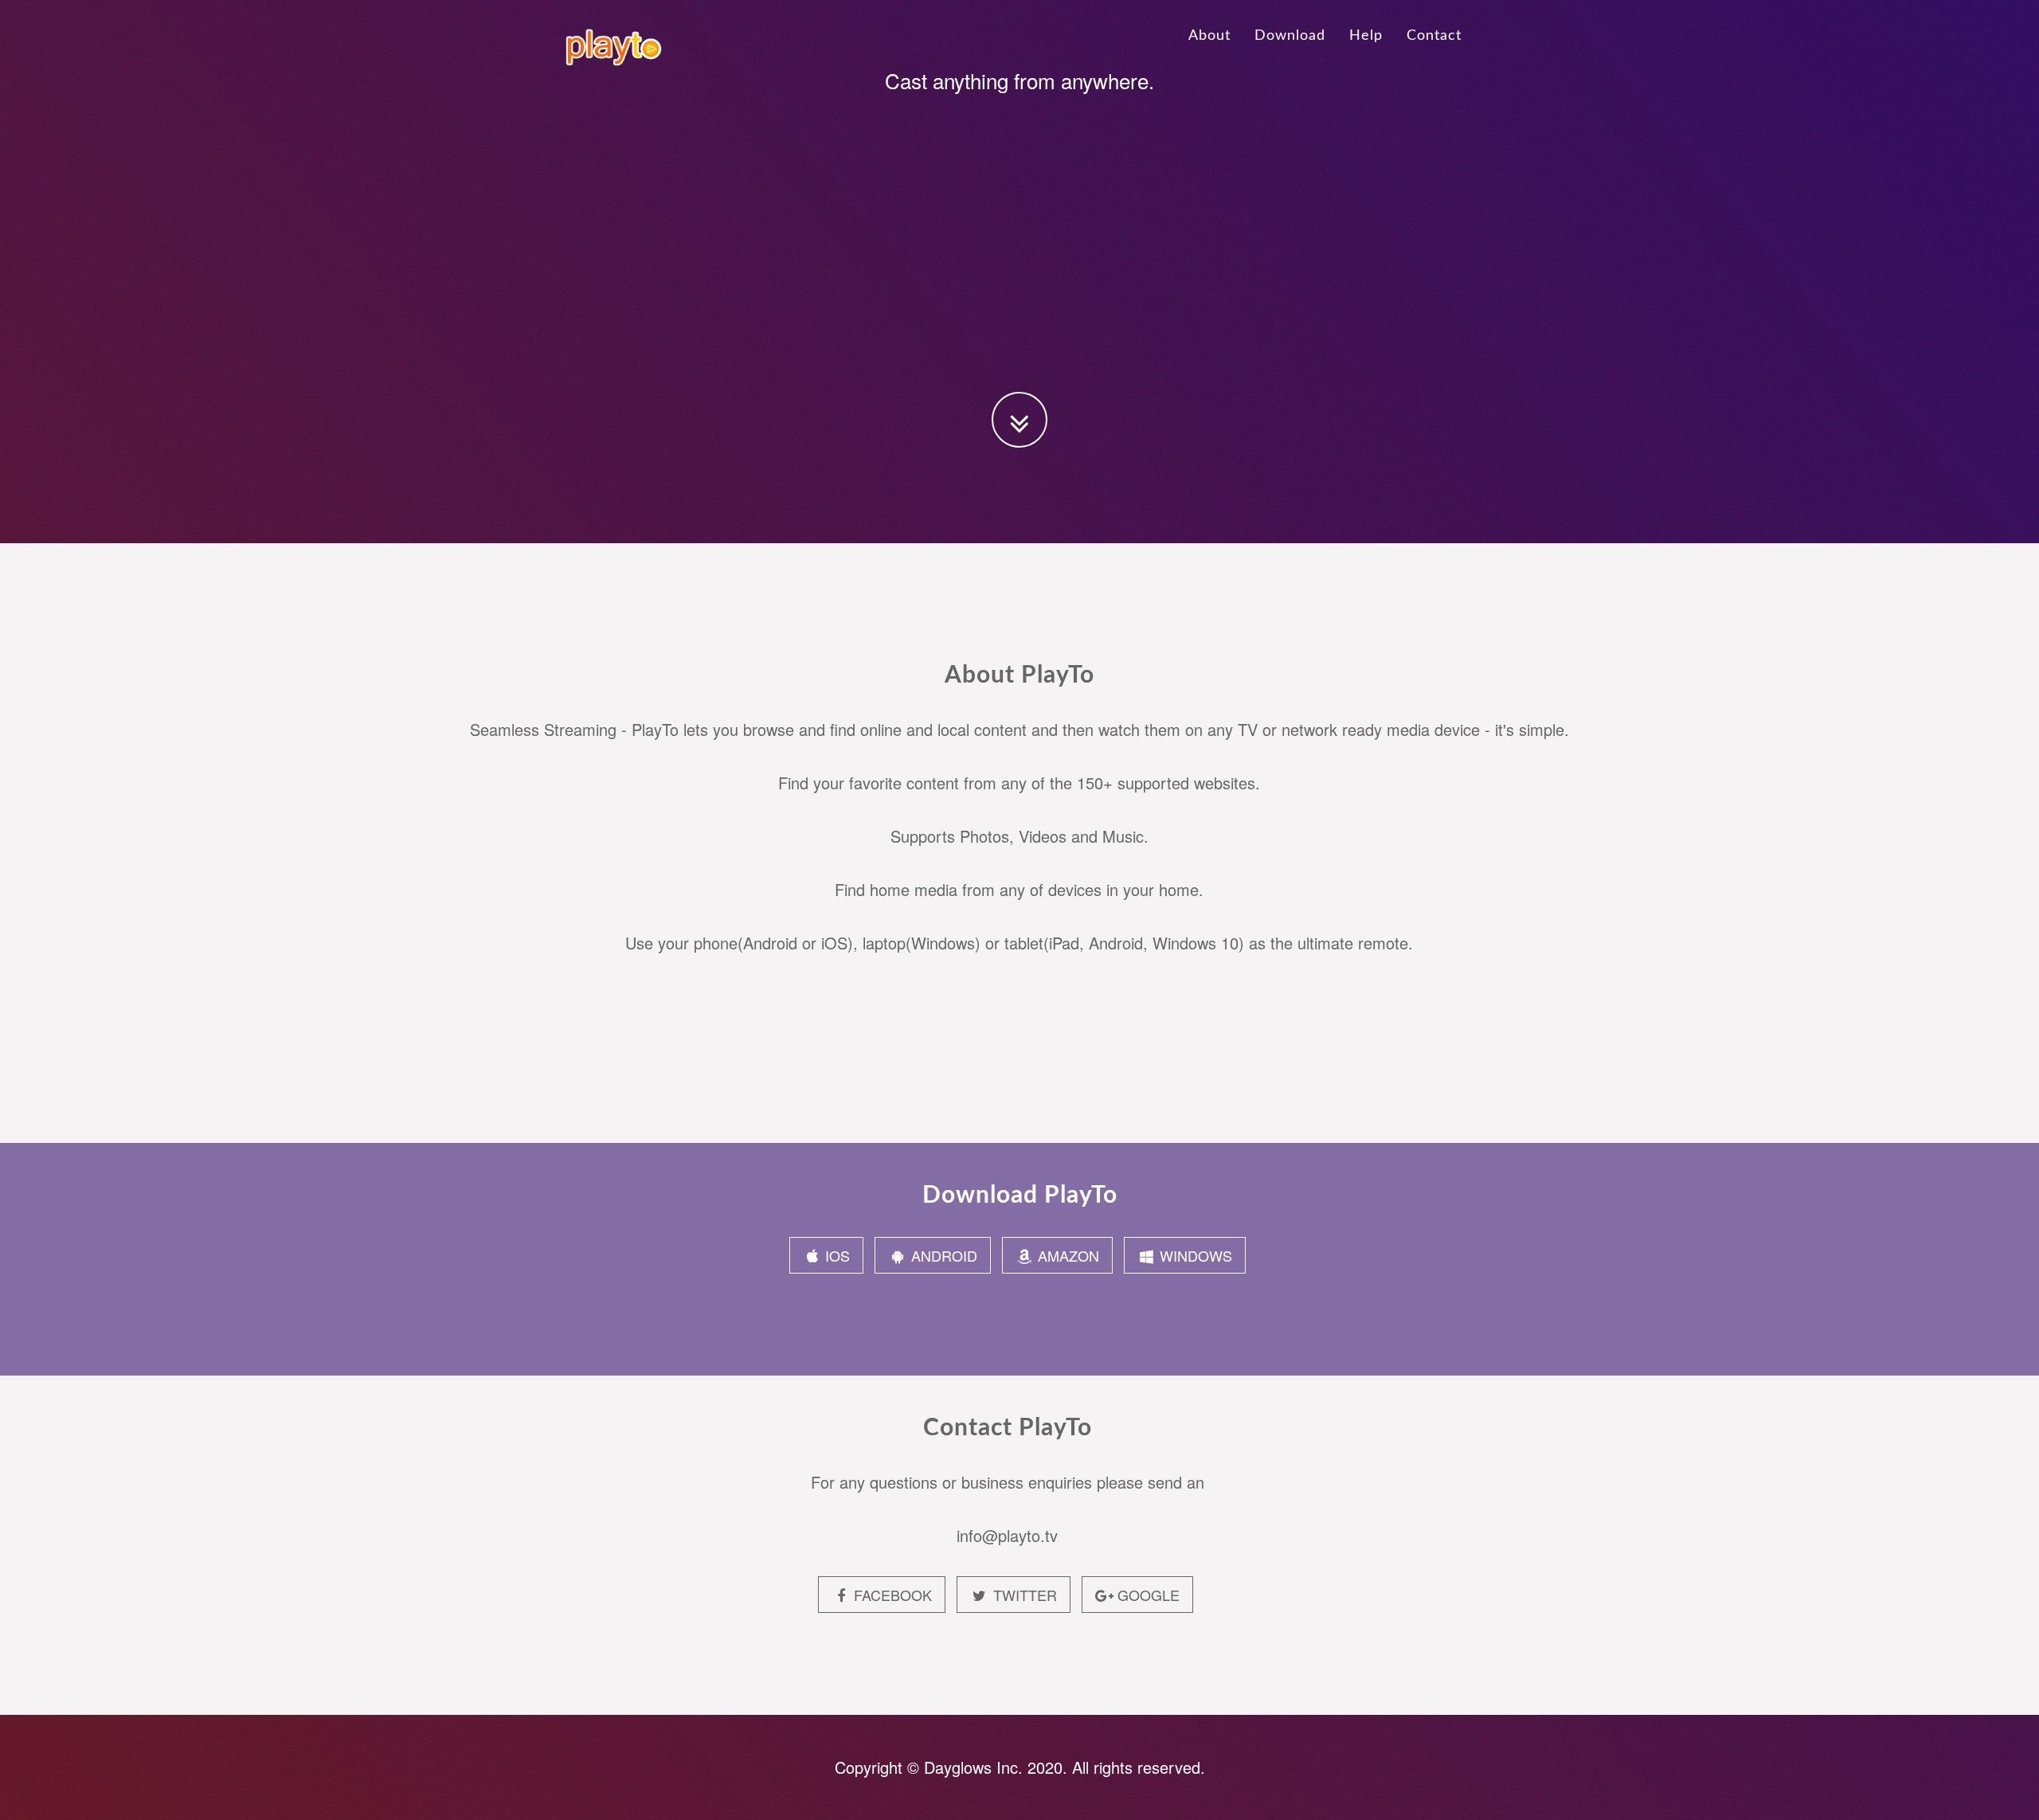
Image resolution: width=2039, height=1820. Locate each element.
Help (1366, 36)
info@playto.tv (1007, 1535)
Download (1290, 36)
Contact (1434, 36)
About (1209, 36)
